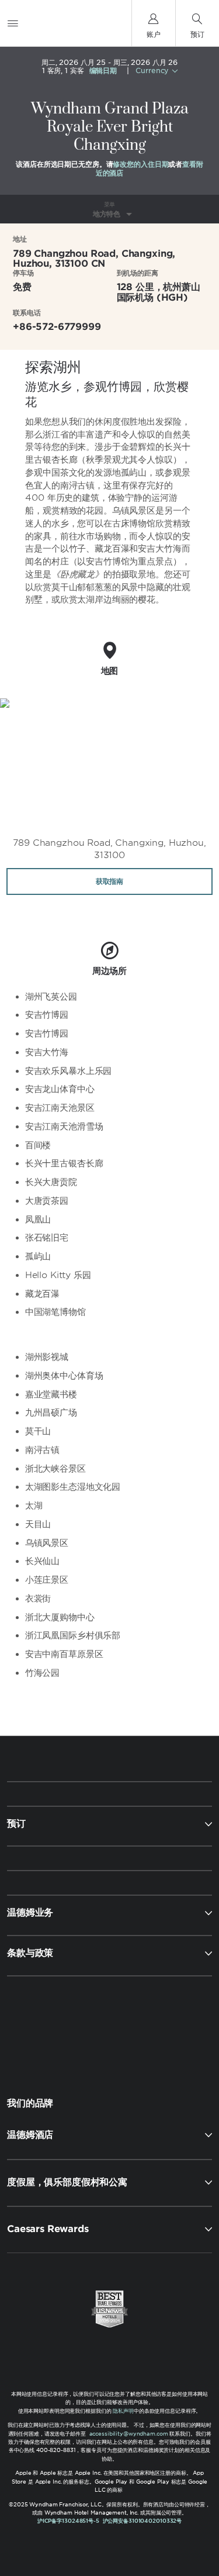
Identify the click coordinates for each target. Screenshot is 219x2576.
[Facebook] (60, 2027)
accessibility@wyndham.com (129, 2434)
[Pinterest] (161, 2027)
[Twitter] (111, 2027)
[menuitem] (13, 23)
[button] (109, 2135)
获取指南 (109, 881)
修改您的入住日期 (140, 164)
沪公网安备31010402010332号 (142, 2521)
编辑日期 (103, 71)
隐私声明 (123, 2411)
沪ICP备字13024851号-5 (68, 2521)
